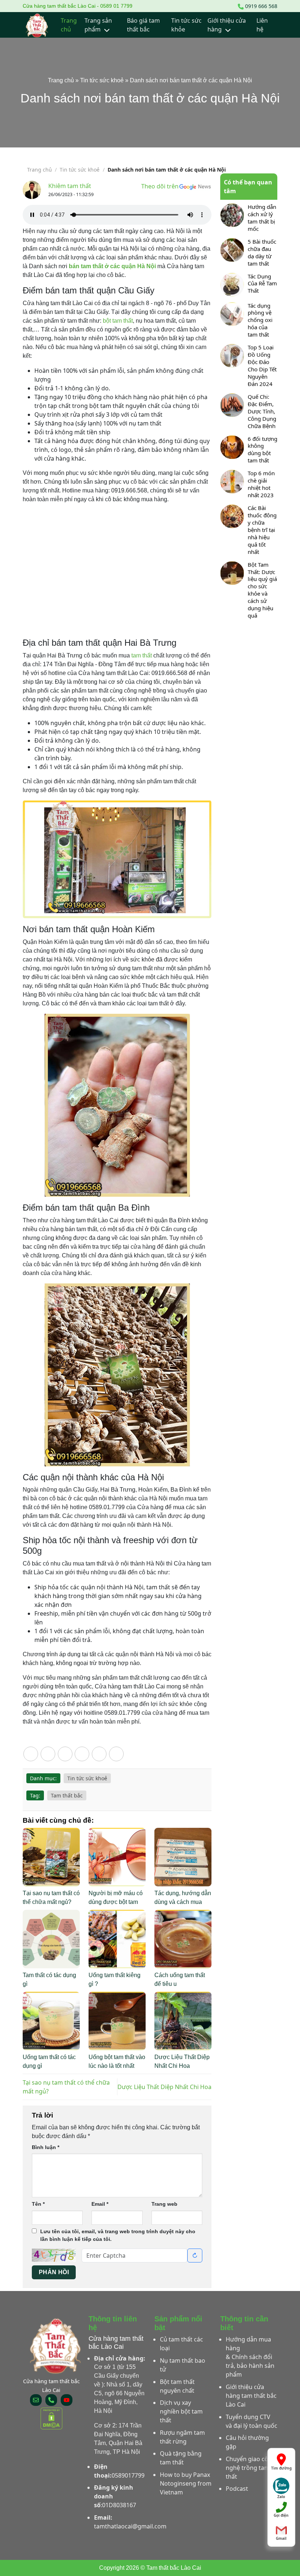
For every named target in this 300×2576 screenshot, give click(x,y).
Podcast (237, 2489)
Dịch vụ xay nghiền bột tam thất (181, 2411)
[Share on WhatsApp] (31, 1754)
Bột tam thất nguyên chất (177, 2386)
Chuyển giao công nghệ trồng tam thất (251, 2468)
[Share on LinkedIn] (116, 1754)
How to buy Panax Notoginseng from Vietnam (186, 2483)
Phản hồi (54, 2272)
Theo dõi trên (160, 186)
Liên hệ (262, 25)
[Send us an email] (36, 2400)
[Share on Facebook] (48, 1754)
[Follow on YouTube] (67, 2400)
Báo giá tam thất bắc (143, 25)
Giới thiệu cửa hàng (227, 25)
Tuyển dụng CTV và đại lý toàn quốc (252, 2421)
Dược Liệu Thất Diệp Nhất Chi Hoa (164, 2087)
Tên (38, 2204)
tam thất (142, 655)
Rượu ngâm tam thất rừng (182, 2437)
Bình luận (46, 2147)
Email (100, 2204)
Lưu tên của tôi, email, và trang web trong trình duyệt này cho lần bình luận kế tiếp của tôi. (118, 2235)
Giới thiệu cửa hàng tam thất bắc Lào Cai (251, 2396)
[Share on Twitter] (65, 1754)
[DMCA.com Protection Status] (51, 2418)
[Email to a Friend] (82, 1754)
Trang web (164, 2204)
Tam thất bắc (67, 1795)
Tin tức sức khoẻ (102, 80)
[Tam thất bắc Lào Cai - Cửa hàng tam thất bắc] (37, 25)
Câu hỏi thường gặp (247, 2442)
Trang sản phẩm (98, 25)
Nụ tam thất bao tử (183, 2365)
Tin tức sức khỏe (186, 25)
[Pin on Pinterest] (99, 1754)
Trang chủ (69, 25)
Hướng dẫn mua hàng (248, 2344)
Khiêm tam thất (70, 186)
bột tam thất (118, 321)
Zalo (281, 2495)
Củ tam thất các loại (181, 2344)
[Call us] (51, 2400)
